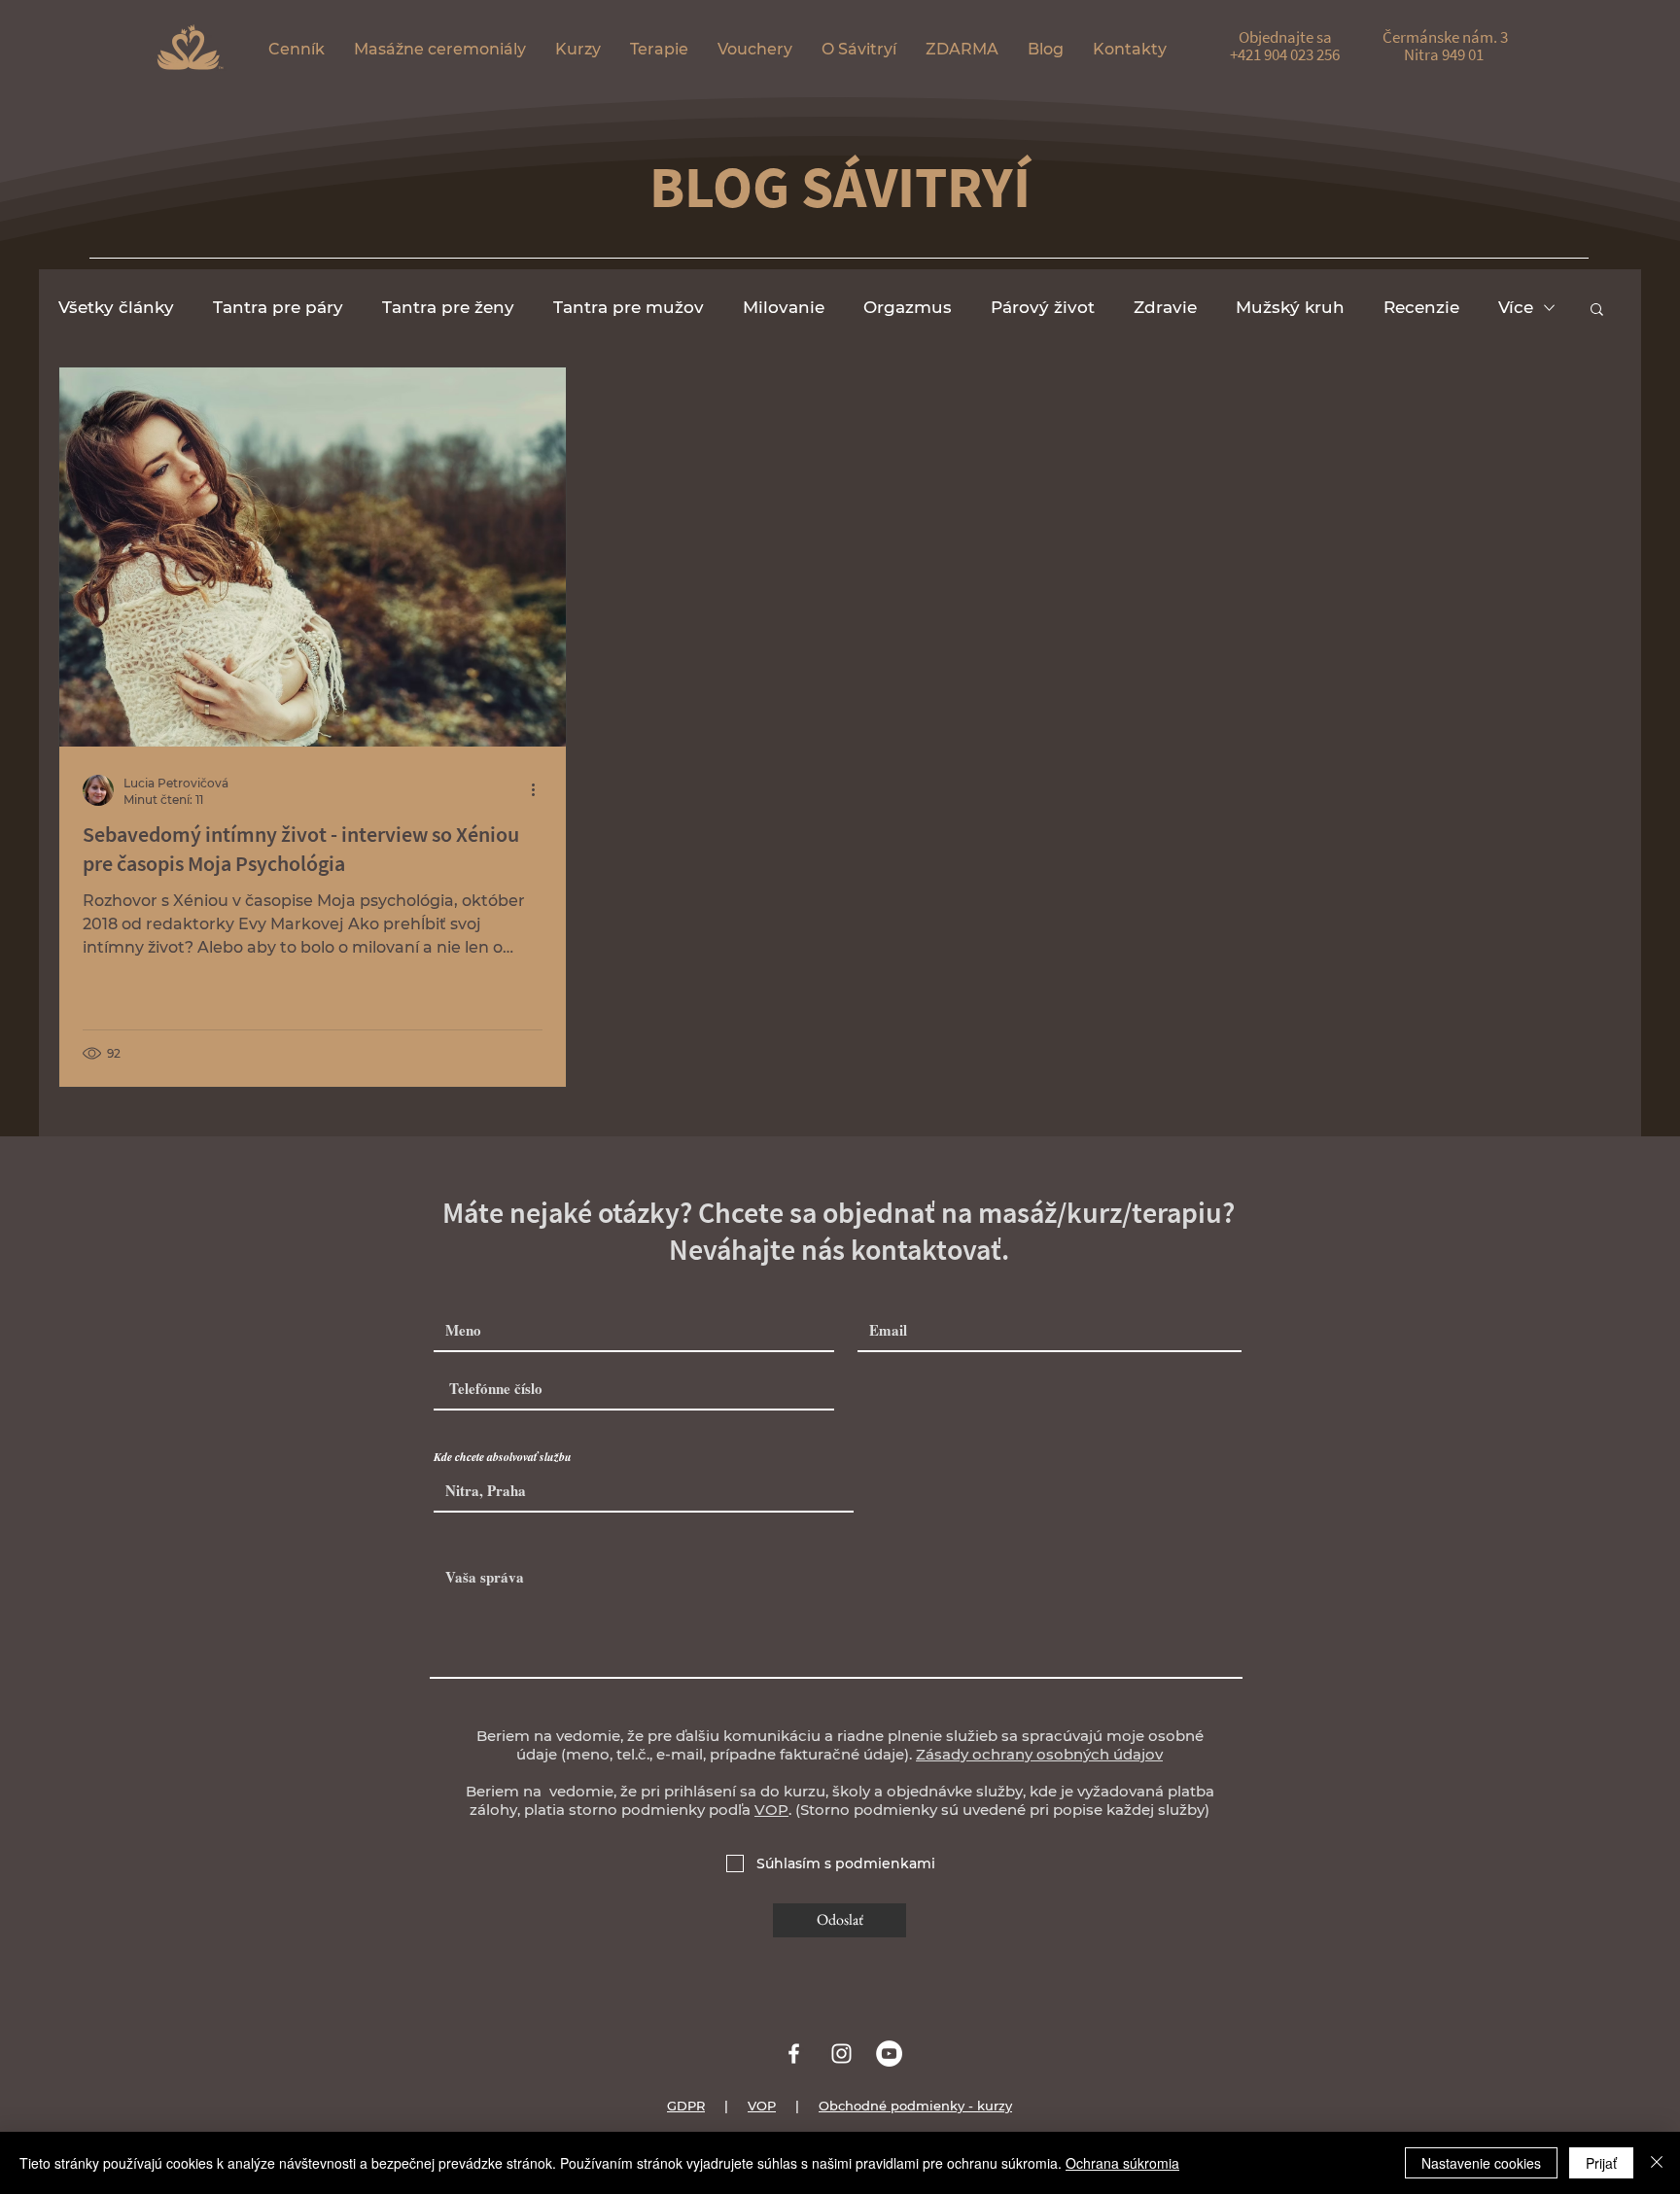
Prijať (1601, 2163)
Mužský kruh (1290, 307)
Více (1516, 307)
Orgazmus (908, 307)
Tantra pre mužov (629, 307)
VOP (771, 1810)
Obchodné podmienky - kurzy (915, 2106)
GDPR (686, 2106)
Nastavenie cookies (1481, 2163)
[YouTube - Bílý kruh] (889, 2054)
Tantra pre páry (278, 307)
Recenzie (1421, 307)
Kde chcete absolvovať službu (503, 1457)
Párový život (1043, 307)
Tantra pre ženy (448, 307)
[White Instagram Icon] (841, 2054)
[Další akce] (540, 790)
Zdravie (1165, 307)
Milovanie (784, 307)
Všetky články (116, 307)
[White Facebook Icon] (794, 2054)
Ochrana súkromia (1122, 2163)
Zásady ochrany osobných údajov (1039, 1754)
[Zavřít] (1657, 2163)
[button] (440, 49)
